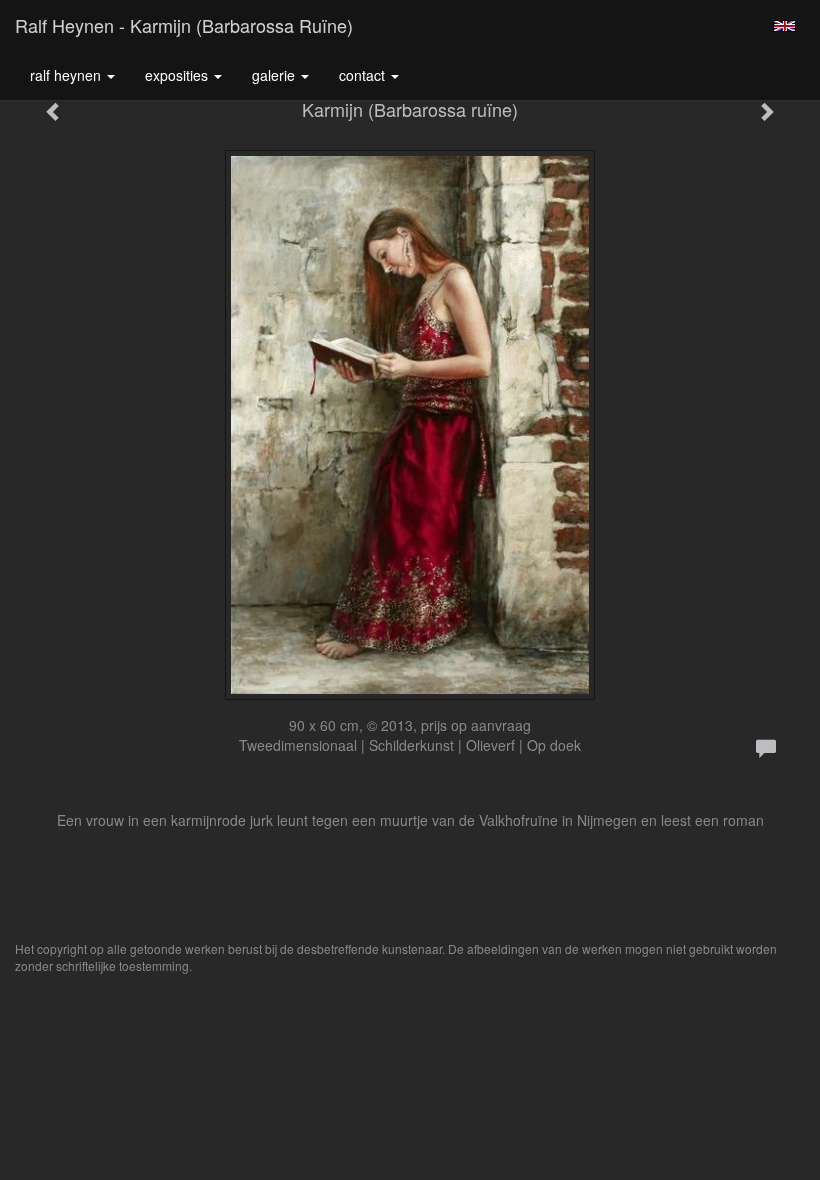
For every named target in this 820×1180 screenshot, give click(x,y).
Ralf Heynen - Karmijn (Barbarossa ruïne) (184, 25)
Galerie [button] (275, 75)
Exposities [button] (178, 75)
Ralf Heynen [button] (67, 75)
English (784, 26)
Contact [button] (364, 75)
